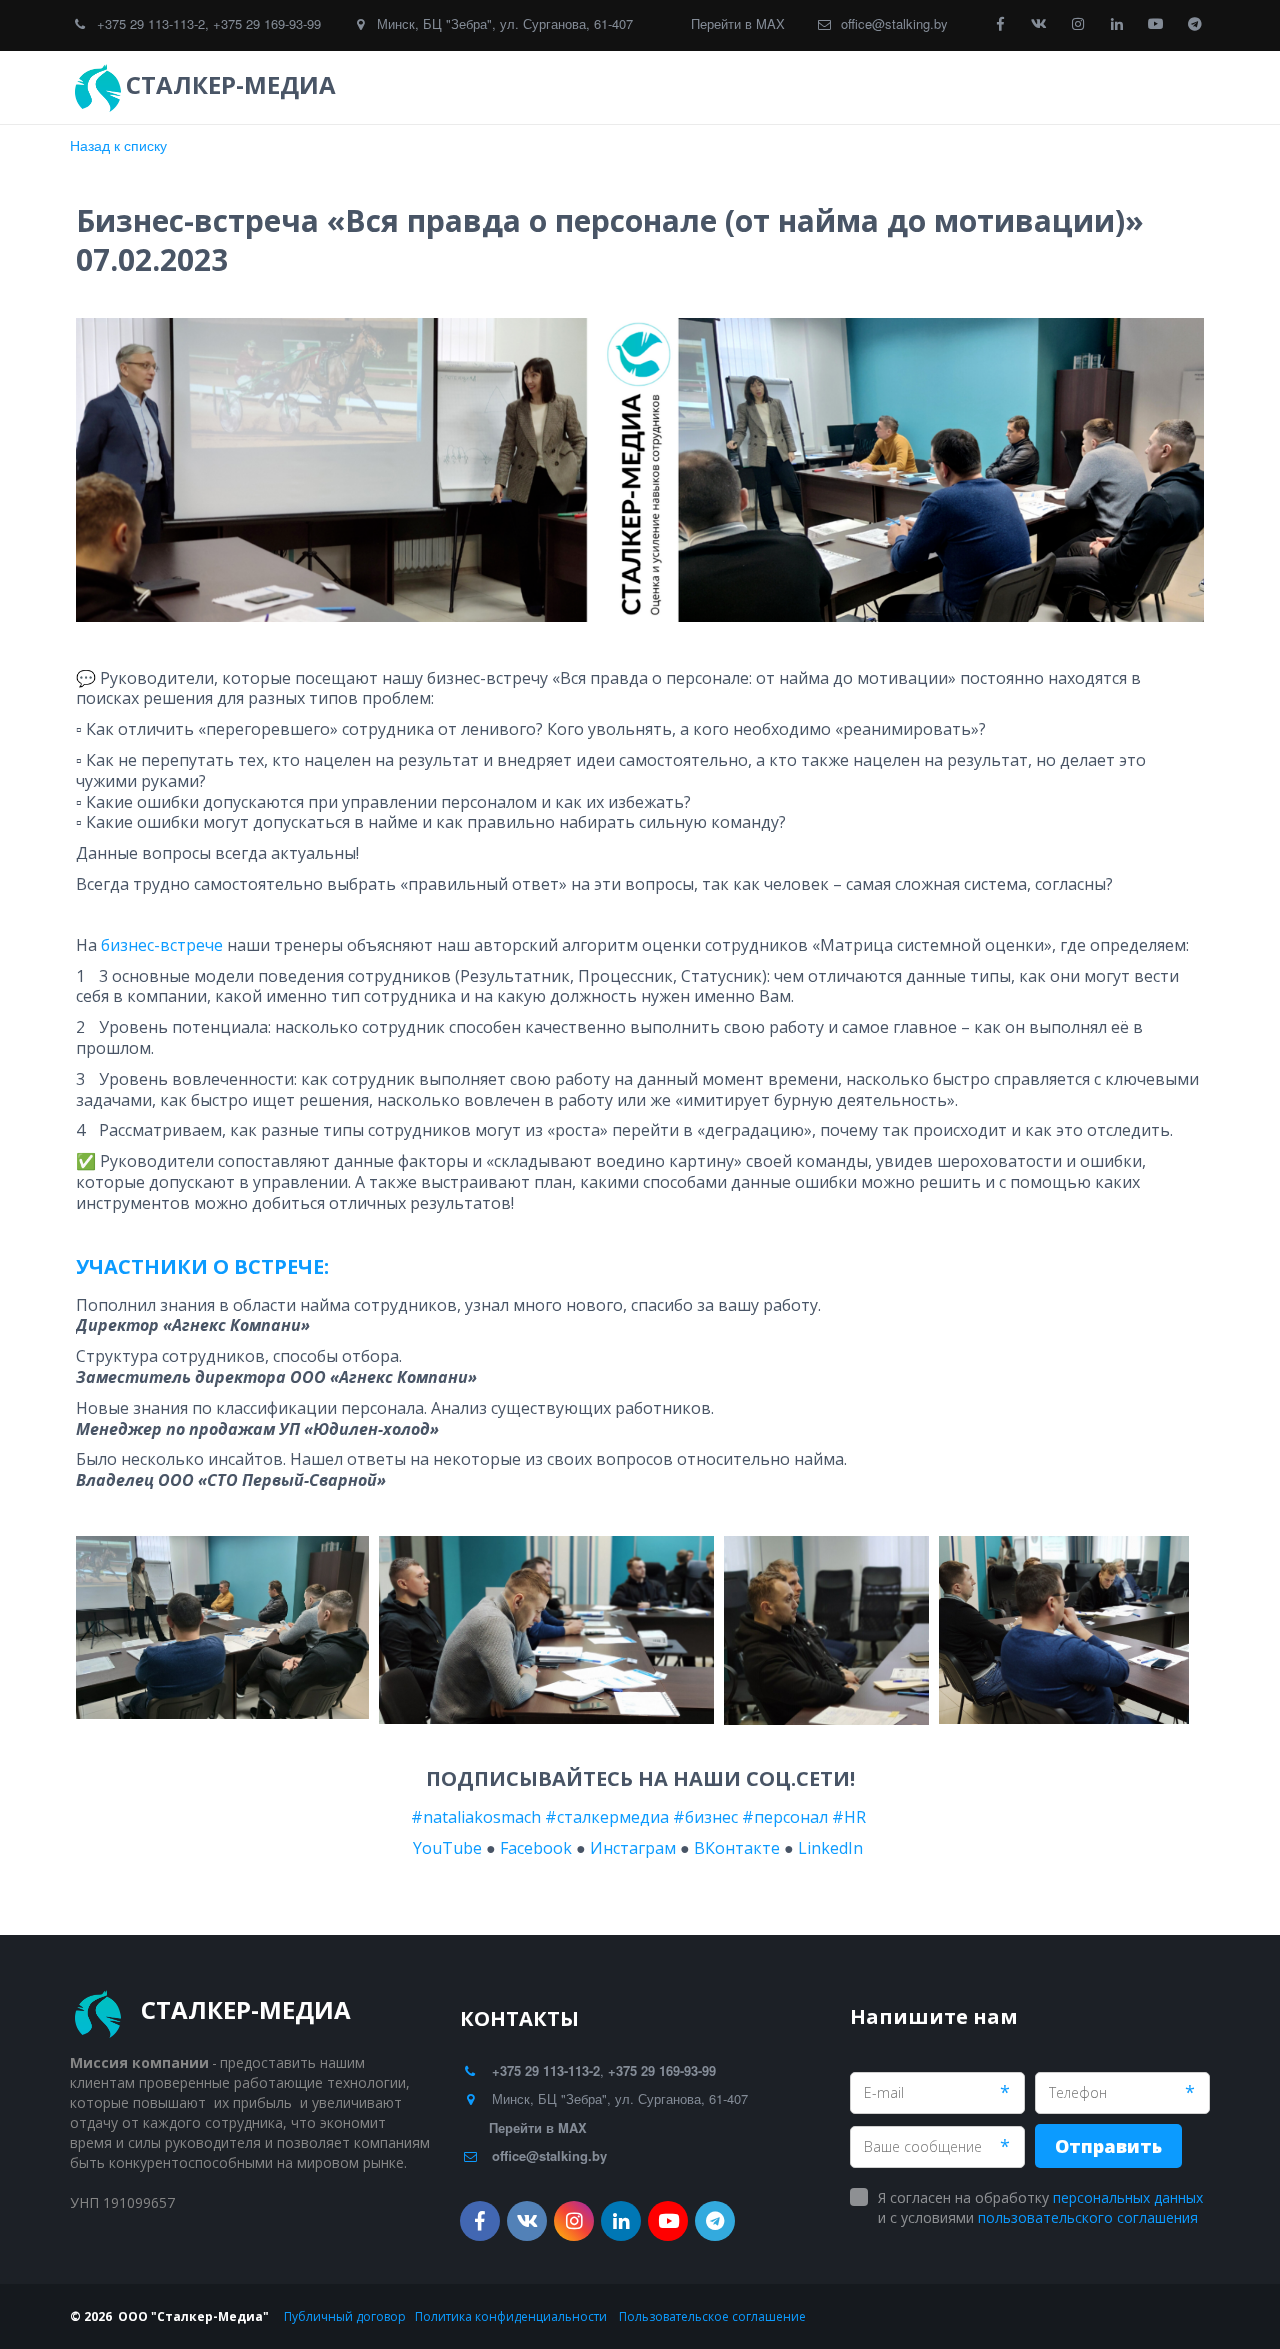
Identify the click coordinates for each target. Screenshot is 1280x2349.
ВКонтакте (737, 1848)
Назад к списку (118, 145)
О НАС (1077, 87)
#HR (849, 1817)
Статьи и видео (961, 87)
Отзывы (825, 87)
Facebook (536, 1848)
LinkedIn (834, 1848)
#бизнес (705, 1817)
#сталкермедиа (607, 1817)
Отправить (1108, 2146)
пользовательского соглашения (1088, 2217)
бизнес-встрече (162, 945)
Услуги (717, 87)
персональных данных (1128, 2197)
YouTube (445, 1848)
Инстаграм (633, 1848)
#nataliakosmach (476, 1817)
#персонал (785, 1817)
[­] (360, 85)
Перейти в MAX (738, 23)
